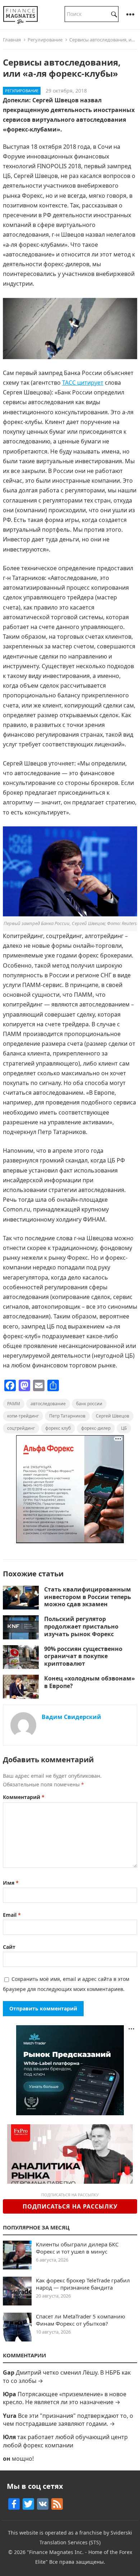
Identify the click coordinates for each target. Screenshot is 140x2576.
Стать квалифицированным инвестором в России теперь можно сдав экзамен (88, 1597)
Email (12, 1915)
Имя (11, 1883)
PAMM (14, 1404)
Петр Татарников (67, 1416)
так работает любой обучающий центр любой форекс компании (65, 2441)
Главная (12, 40)
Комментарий (24, 1797)
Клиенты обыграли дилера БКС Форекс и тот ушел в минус (77, 2248)
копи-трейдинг (23, 1416)
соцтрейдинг (21, 1428)
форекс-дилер (96, 1428)
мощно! (23, 2459)
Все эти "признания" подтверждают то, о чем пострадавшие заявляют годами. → (68, 2420)
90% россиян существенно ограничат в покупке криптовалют (83, 1656)
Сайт (9, 1947)
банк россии (89, 1404)
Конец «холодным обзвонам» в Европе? (90, 1682)
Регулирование (45, 40)
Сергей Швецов (113, 1416)
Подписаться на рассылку (70, 2206)
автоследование (48, 1404)
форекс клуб (58, 1428)
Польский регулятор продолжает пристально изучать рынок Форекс (81, 1626)
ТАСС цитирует (83, 383)
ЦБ (124, 1428)
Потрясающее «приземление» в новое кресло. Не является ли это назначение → (65, 2398)
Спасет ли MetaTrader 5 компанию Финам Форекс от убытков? (81, 2320)
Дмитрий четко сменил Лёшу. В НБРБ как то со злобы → (67, 2376)
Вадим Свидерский (71, 1717)
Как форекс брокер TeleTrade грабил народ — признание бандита (83, 2284)
